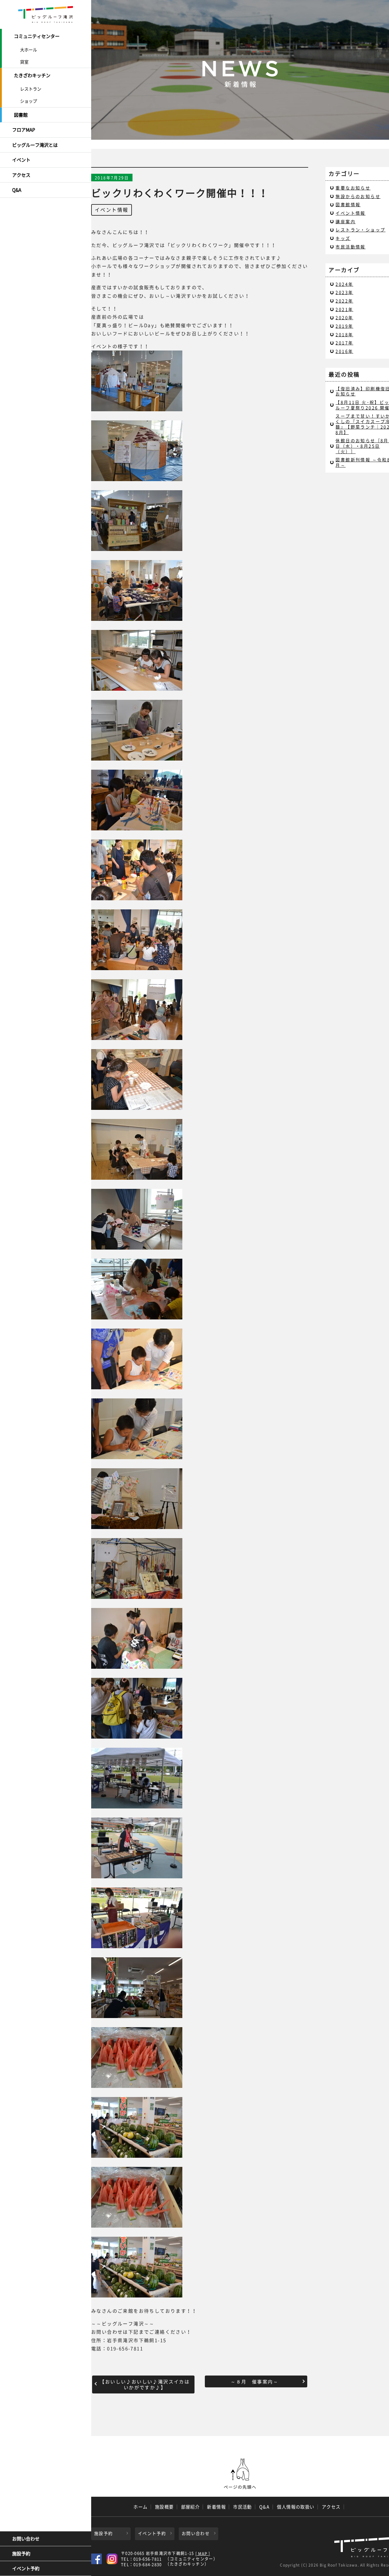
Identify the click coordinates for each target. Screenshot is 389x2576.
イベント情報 (112, 210)
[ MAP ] (203, 2554)
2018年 (344, 334)
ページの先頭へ (240, 2474)
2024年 (344, 284)
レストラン (31, 89)
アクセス (21, 175)
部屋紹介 (191, 2507)
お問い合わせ (26, 2539)
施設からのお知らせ (358, 196)
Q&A (17, 190)
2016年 (344, 351)
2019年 (344, 326)
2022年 (344, 301)
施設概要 (164, 2507)
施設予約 (21, 2554)
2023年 (344, 292)
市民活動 (243, 2507)
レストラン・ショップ (360, 230)
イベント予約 (26, 2568)
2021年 (344, 309)
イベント (21, 160)
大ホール (29, 50)
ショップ (29, 101)
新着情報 (216, 2507)
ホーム (140, 2507)
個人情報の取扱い (296, 2507)
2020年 (344, 317)
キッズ (343, 238)
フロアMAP (24, 130)
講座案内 (346, 221)
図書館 (21, 115)
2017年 (344, 343)
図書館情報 (348, 204)
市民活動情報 (350, 247)
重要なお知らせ (353, 188)
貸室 (24, 62)
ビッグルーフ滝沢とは (35, 145)
